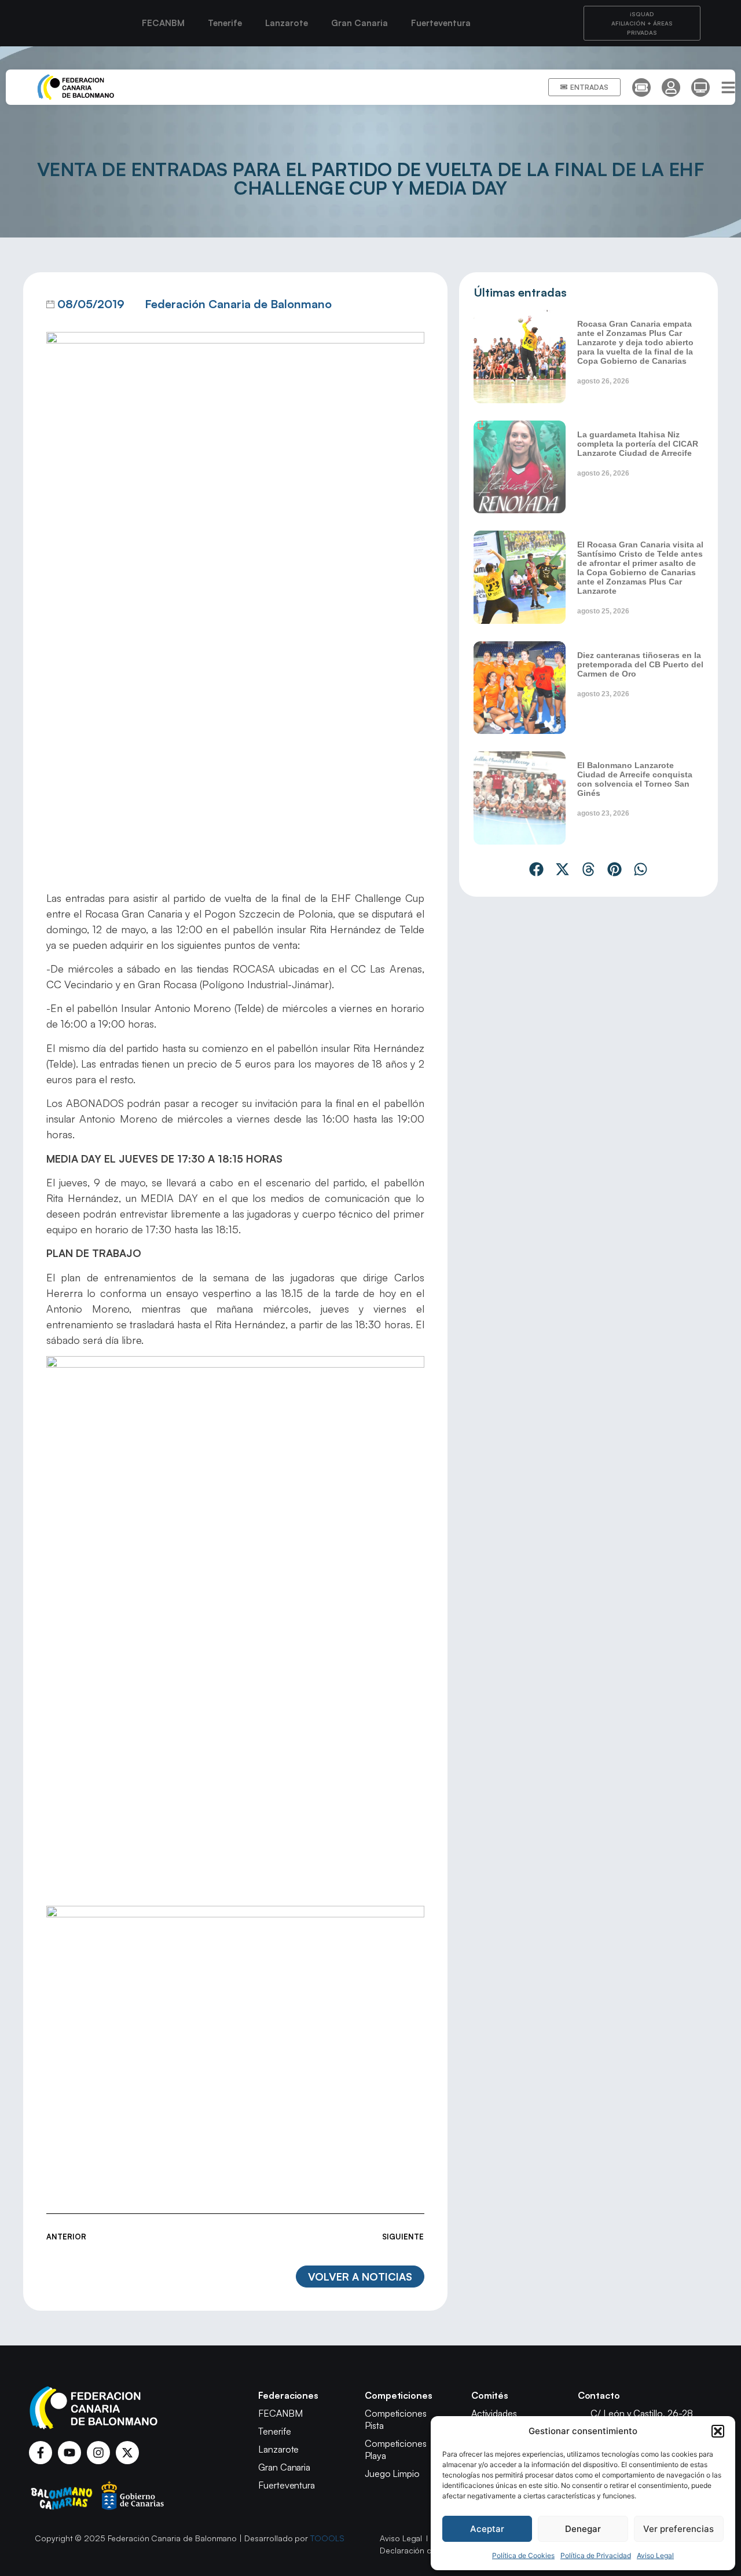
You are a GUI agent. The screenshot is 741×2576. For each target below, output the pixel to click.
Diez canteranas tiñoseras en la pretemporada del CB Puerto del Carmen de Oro (640, 664)
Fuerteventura (441, 23)
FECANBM (163, 23)
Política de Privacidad (596, 2555)
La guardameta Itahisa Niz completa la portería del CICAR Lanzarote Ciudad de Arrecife (638, 444)
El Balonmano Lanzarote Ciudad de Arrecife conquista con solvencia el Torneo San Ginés (635, 779)
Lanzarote (287, 23)
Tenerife (225, 23)
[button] (718, 2431)
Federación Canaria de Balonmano (238, 304)
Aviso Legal (655, 2555)
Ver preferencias (678, 2529)
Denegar (583, 2529)
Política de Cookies (523, 2555)
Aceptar (487, 2529)
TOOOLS (327, 2538)
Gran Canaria (360, 23)
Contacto (599, 2395)
